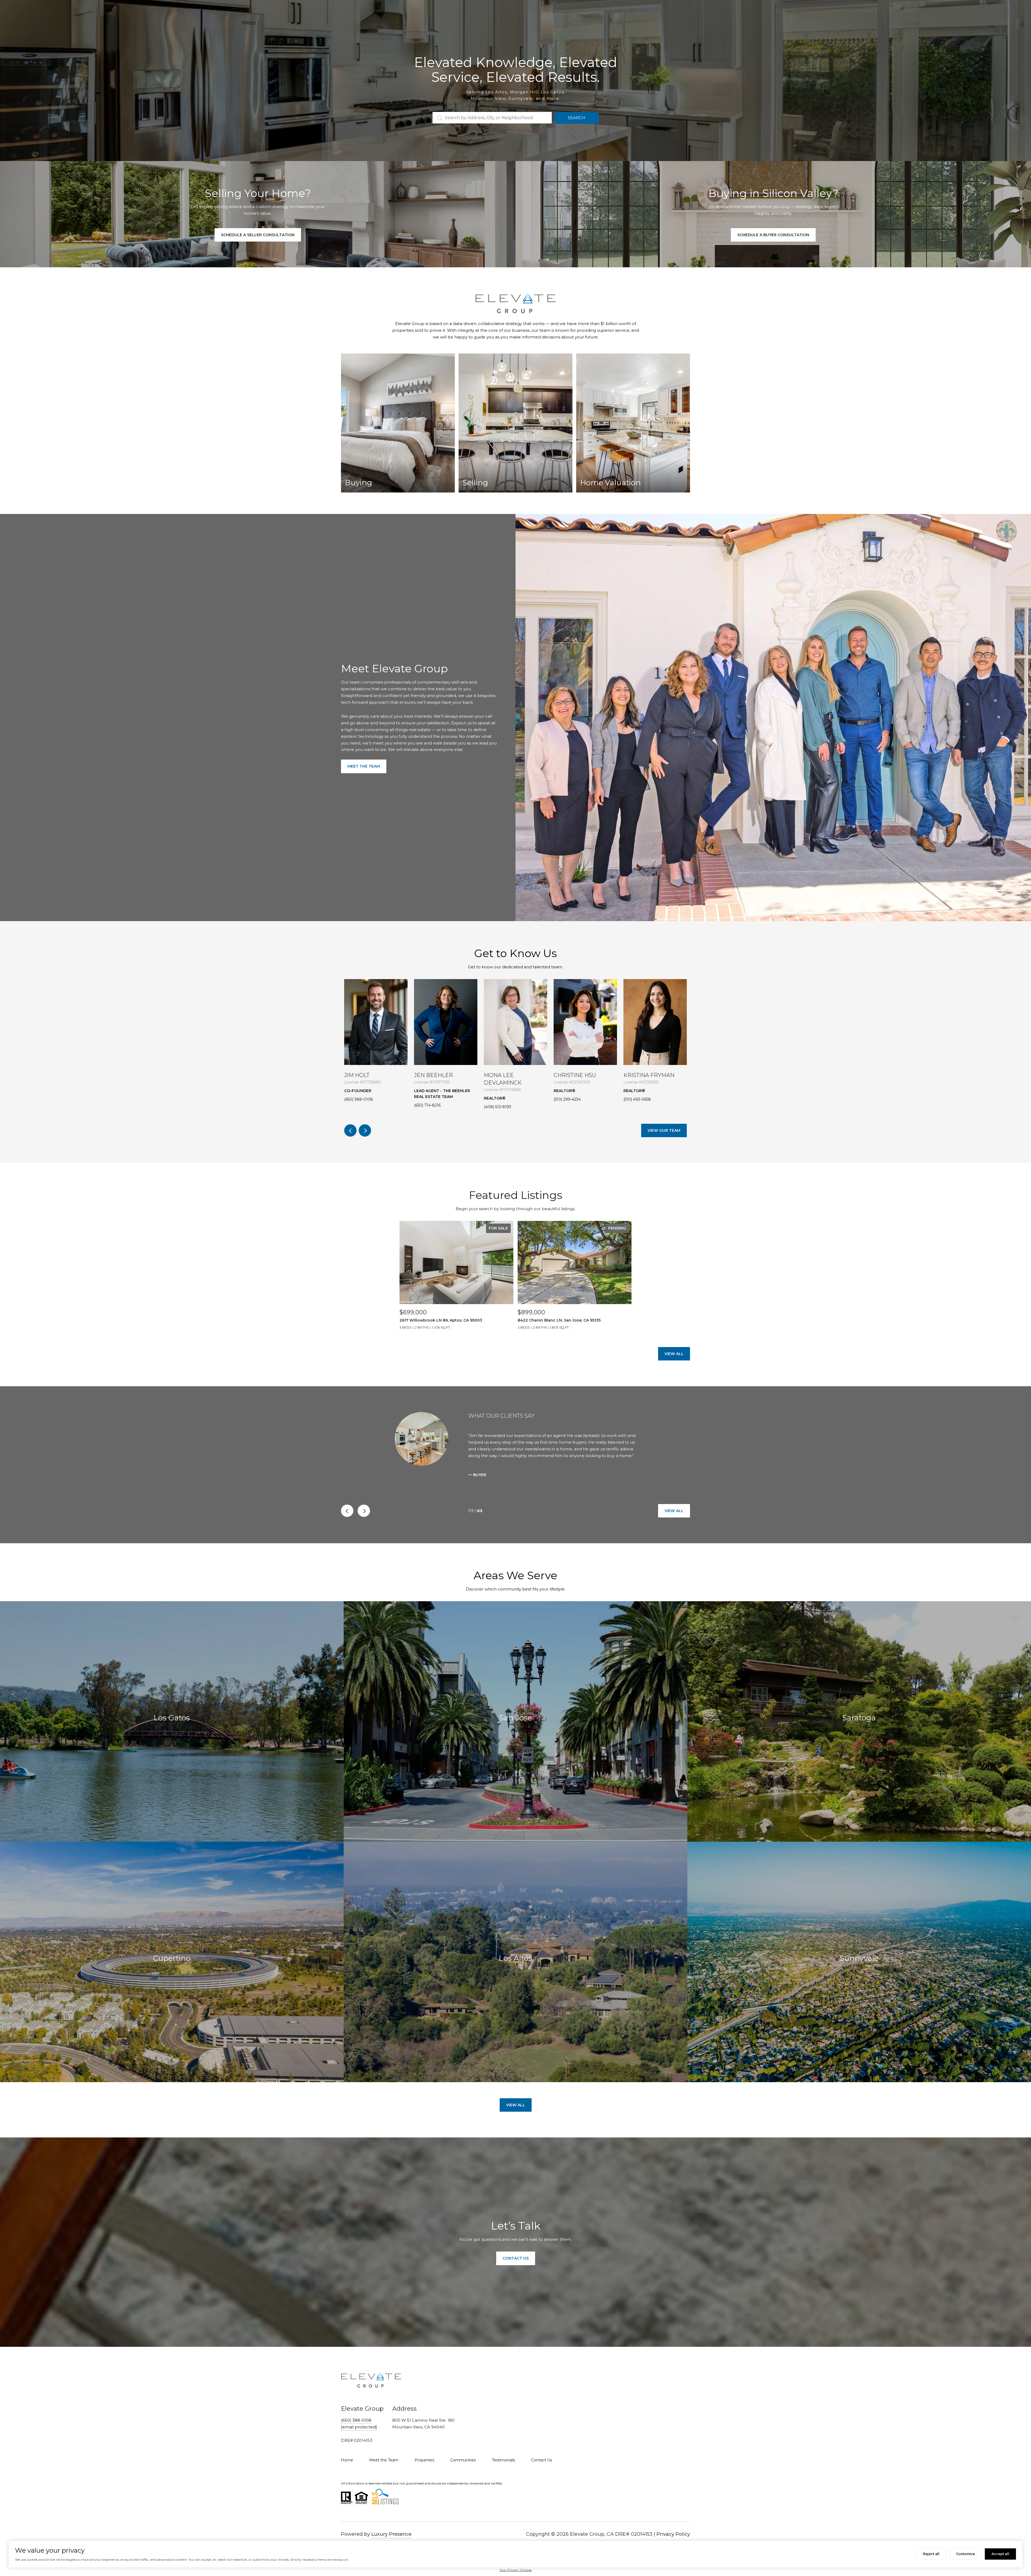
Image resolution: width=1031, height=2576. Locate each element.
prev (350, 1130)
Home (347, 2460)
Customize (965, 2554)
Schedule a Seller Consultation (258, 235)
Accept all (1000, 2554)
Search (577, 118)
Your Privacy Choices (515, 2570)
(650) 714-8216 (427, 1105)
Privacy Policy (673, 2534)
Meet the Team (364, 766)
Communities (463, 2460)
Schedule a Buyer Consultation (773, 235)
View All (674, 1354)
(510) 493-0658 (637, 1099)
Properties (424, 2460)
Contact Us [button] (516, 2258)
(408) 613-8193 (498, 1107)
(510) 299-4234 (567, 1099)
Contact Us (542, 2460)
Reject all (931, 2554)
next (365, 1130)
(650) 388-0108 (359, 1099)
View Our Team (664, 1130)
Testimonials (503, 2460)
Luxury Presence (391, 2534)
